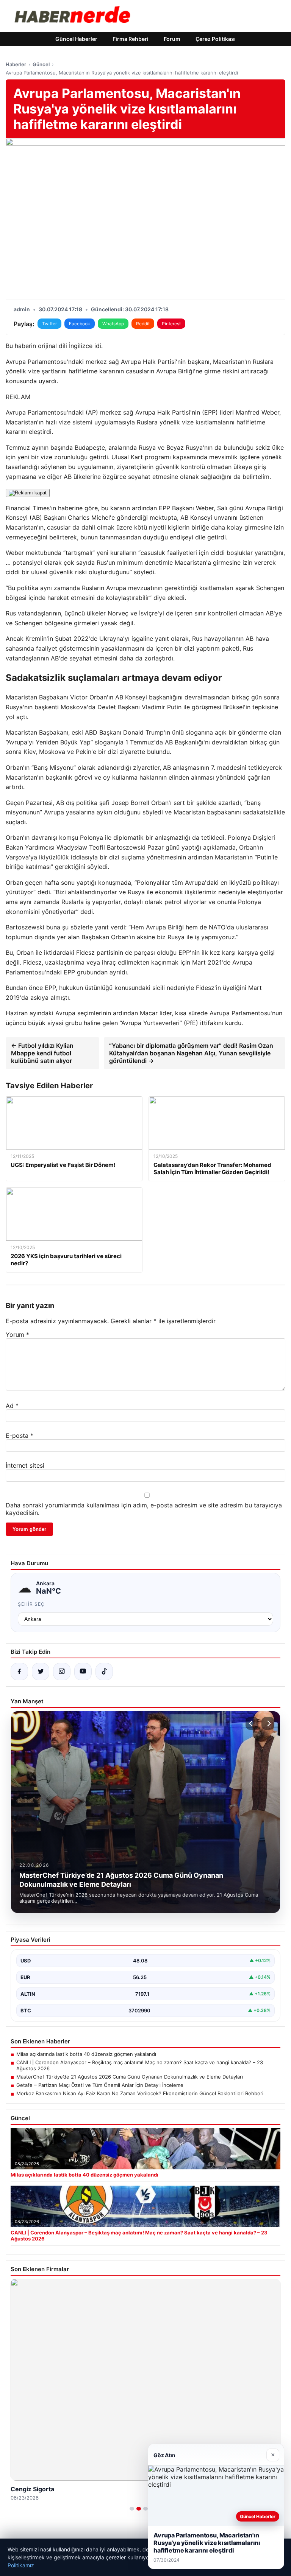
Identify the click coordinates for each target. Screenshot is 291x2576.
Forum (172, 39)
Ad (12, 1406)
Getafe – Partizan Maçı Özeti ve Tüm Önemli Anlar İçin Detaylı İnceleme (100, 2085)
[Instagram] (62, 1672)
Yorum (17, 1335)
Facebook (80, 324)
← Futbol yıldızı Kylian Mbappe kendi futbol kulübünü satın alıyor (42, 1053)
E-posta (20, 1436)
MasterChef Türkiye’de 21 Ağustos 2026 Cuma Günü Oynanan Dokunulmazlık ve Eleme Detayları (130, 2077)
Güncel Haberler (76, 39)
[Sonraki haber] (268, 1723)
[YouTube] (83, 1672)
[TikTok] (104, 1672)
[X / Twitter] (41, 1672)
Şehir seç (31, 1604)
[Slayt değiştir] (132, 2509)
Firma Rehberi (131, 39)
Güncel (41, 64)
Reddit (143, 324)
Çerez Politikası (216, 39)
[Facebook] (19, 1672)
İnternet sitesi (25, 1465)
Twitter (49, 324)
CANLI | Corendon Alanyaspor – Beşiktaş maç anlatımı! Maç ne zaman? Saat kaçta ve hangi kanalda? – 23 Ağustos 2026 (140, 2065)
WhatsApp (113, 324)
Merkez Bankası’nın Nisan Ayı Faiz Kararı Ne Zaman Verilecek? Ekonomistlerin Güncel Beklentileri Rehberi (140, 2093)
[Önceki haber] (252, 1723)
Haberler (16, 64)
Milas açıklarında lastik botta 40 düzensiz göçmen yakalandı (86, 2054)
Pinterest (171, 324)
